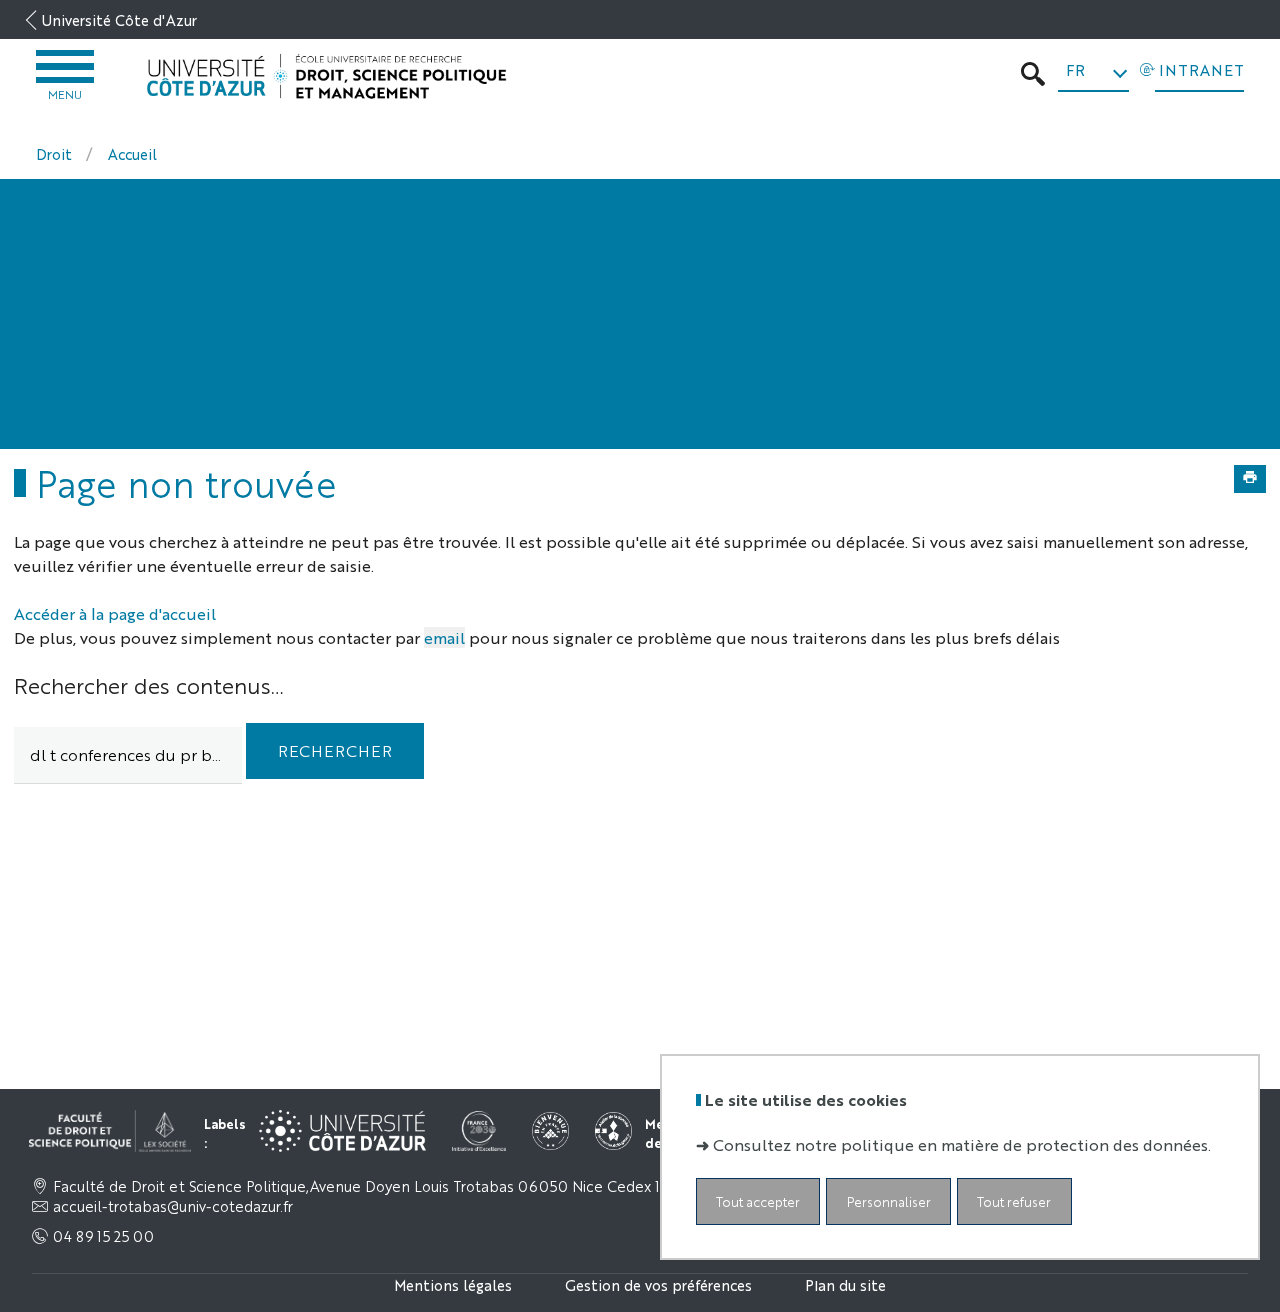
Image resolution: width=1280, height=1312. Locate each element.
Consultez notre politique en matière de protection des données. (962, 1143)
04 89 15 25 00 (103, 1236)
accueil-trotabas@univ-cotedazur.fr (173, 1206)
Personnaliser (889, 1200)
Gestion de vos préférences (658, 1284)
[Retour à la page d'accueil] (326, 77)
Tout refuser (1014, 1200)
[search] (128, 755)
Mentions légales (453, 1284)
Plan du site (845, 1284)
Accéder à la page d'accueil (115, 613)
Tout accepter (758, 1200)
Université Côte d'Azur (119, 19)
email (444, 637)
